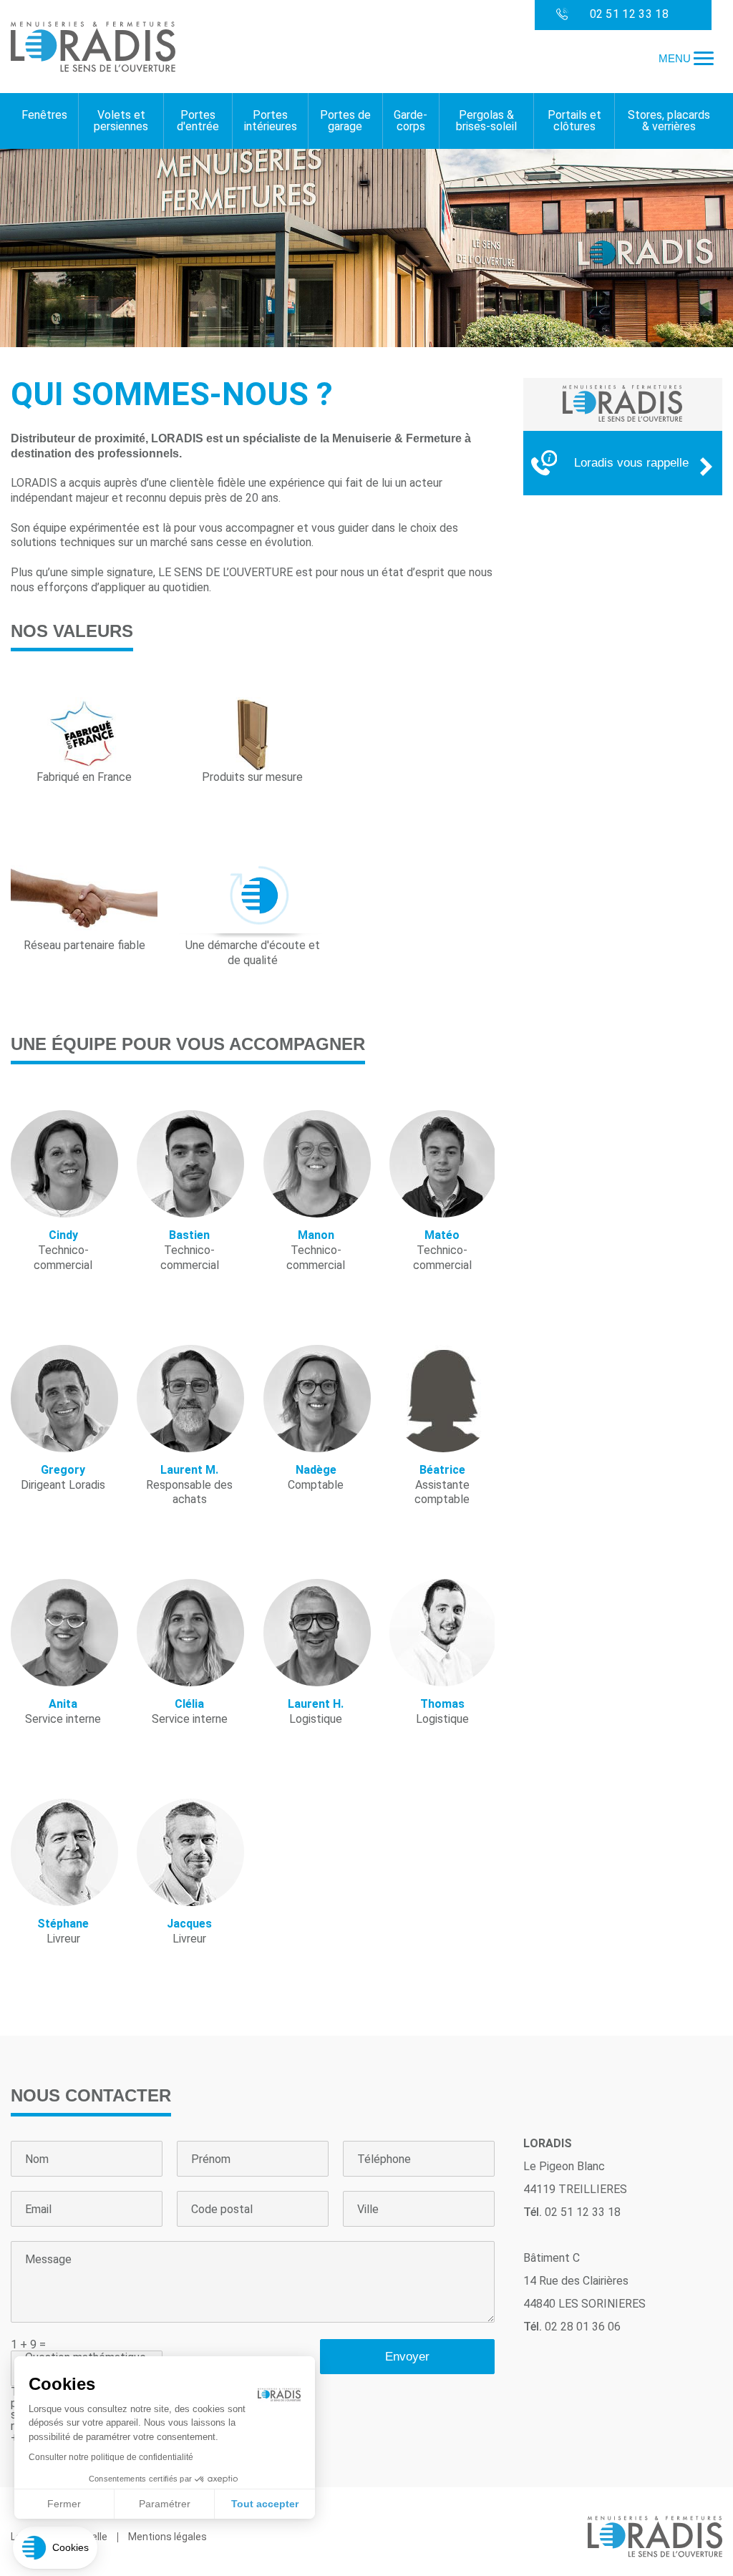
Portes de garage (345, 121)
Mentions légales (168, 2537)
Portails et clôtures (574, 121)
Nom (37, 2159)
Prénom (211, 2159)
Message (48, 2260)
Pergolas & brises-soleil (486, 121)
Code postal (222, 2210)
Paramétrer (165, 2504)
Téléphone (384, 2159)
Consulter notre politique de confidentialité (111, 2457)
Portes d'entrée (198, 121)
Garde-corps (411, 121)
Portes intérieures (271, 121)
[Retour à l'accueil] (93, 48)
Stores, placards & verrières (669, 121)
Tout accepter (265, 2504)
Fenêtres (44, 115)
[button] (55, 2548)
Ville (368, 2210)
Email (38, 2210)
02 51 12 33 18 (629, 14)
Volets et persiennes (121, 121)
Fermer (64, 2504)
